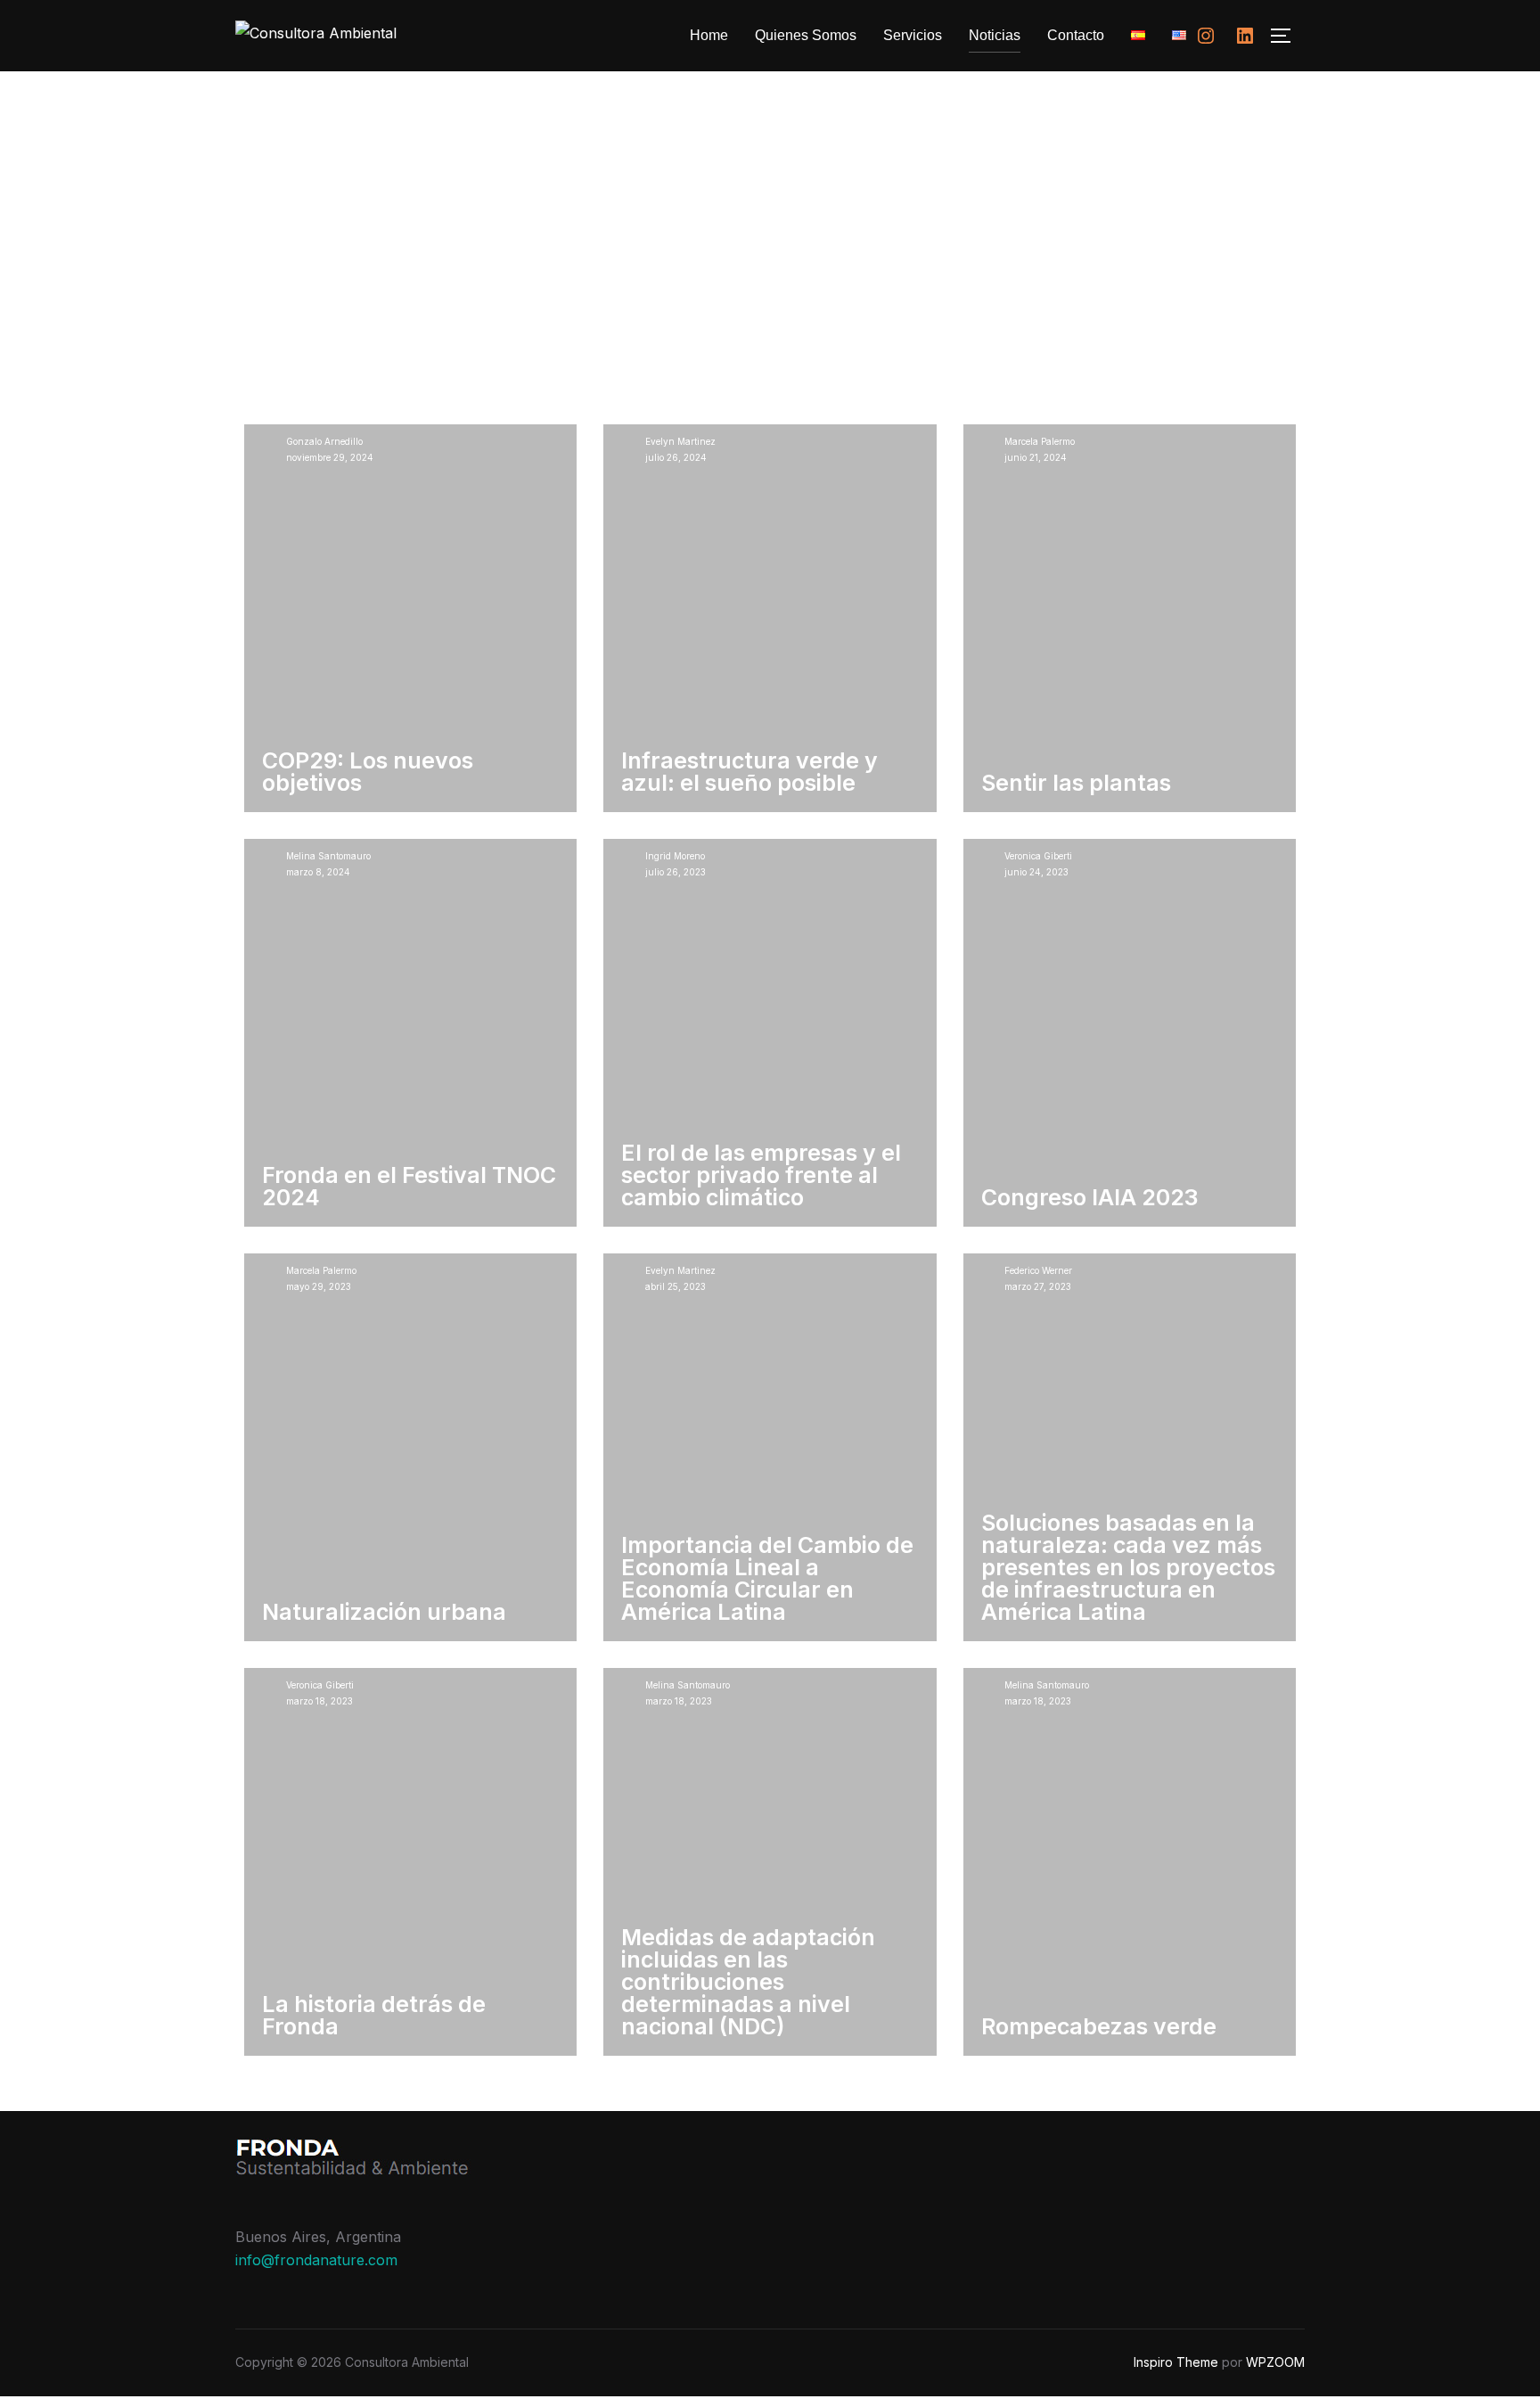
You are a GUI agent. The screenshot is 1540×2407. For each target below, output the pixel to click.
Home (709, 35)
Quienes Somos (806, 35)
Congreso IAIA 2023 (1089, 1197)
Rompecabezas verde (1099, 2026)
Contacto (1076, 35)
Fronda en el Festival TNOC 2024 (409, 1186)
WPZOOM (1275, 2362)
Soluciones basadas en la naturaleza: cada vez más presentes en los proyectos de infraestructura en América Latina (1128, 1567)
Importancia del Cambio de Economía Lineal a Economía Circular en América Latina (767, 1578)
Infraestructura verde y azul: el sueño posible (750, 772)
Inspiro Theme (1176, 2362)
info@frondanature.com (316, 2260)
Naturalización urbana (384, 1612)
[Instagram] (1206, 36)
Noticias (995, 35)
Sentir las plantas (1076, 783)
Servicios (913, 35)
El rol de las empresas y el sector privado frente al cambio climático (761, 1175)
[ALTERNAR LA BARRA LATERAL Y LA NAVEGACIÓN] (1287, 36)
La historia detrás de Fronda (374, 2015)
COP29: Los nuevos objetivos (368, 772)
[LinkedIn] (1245, 36)
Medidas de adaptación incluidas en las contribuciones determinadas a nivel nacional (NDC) (748, 1982)
